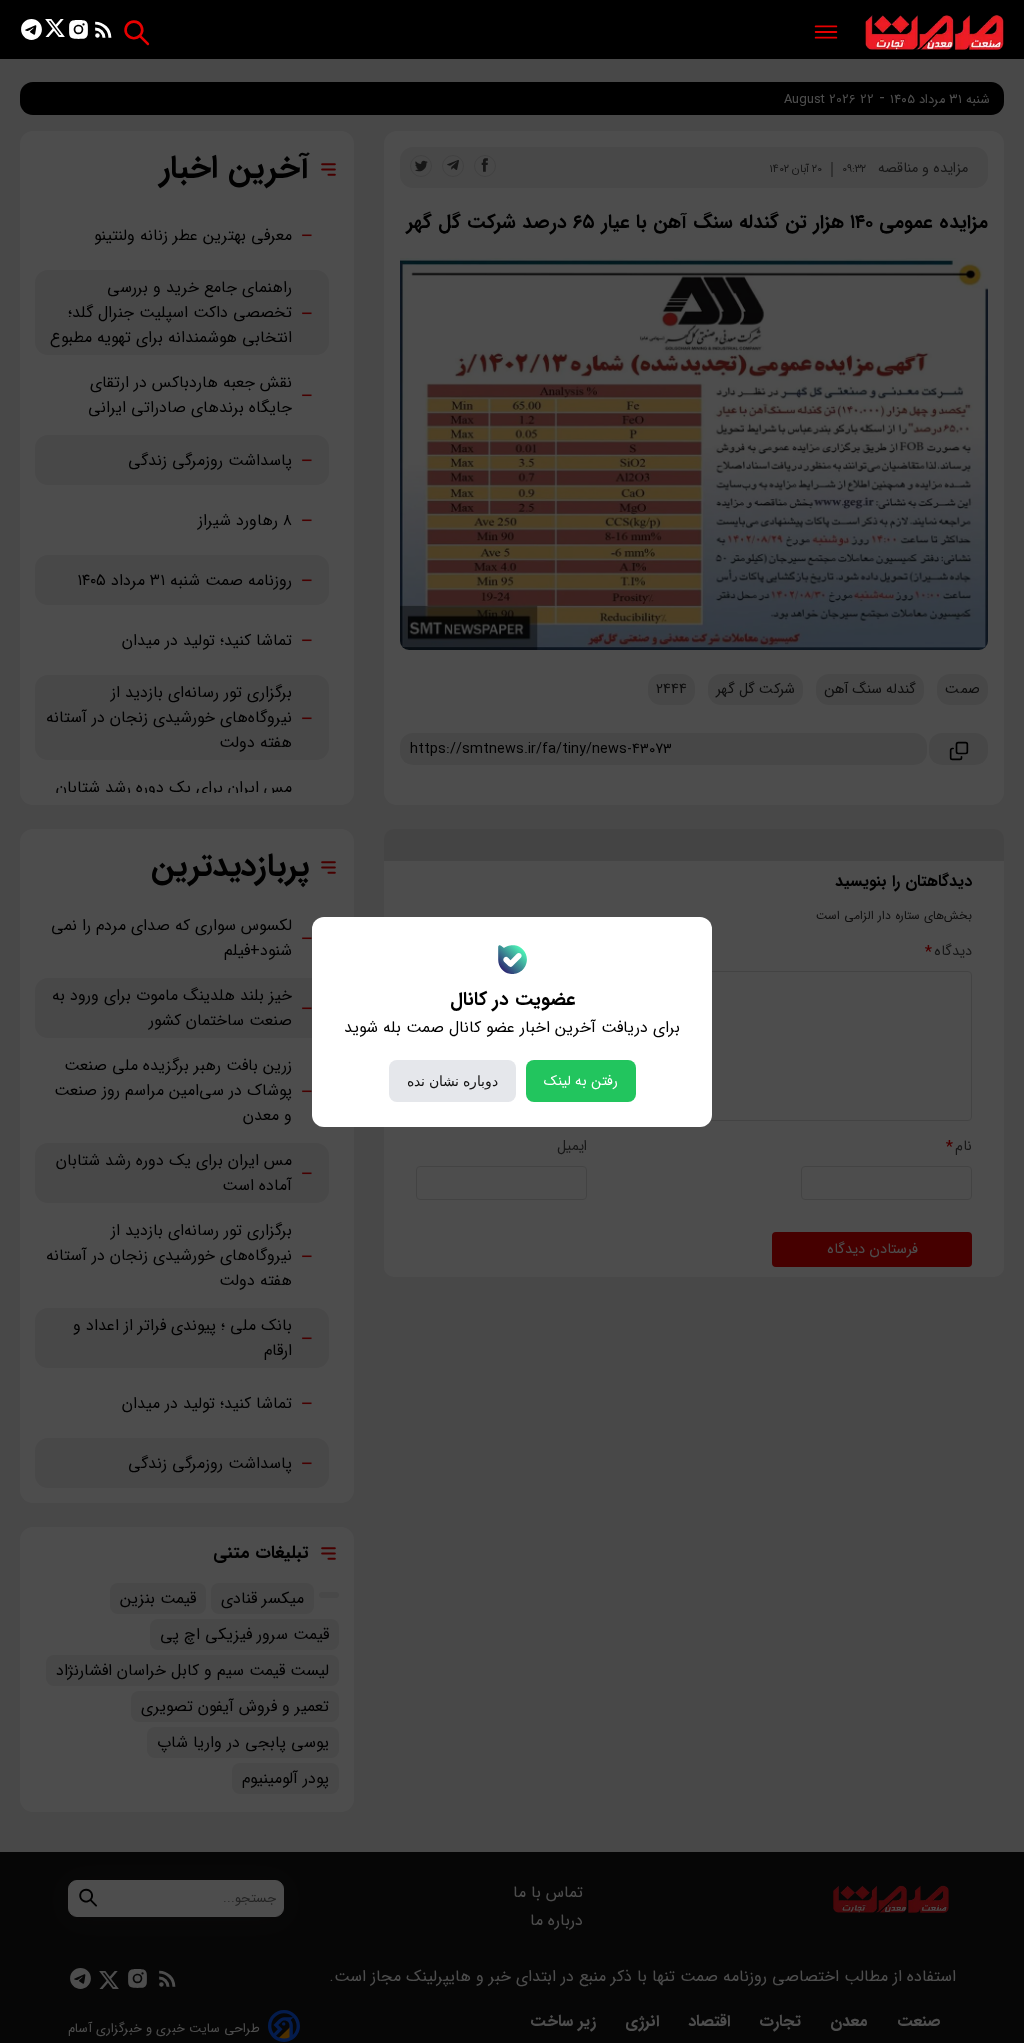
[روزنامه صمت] (934, 33)
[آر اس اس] (103, 33)
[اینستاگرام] (78, 33)
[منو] (826, 33)
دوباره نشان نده (452, 1081)
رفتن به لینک (581, 1081)
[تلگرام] (31, 33)
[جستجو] (136, 32)
